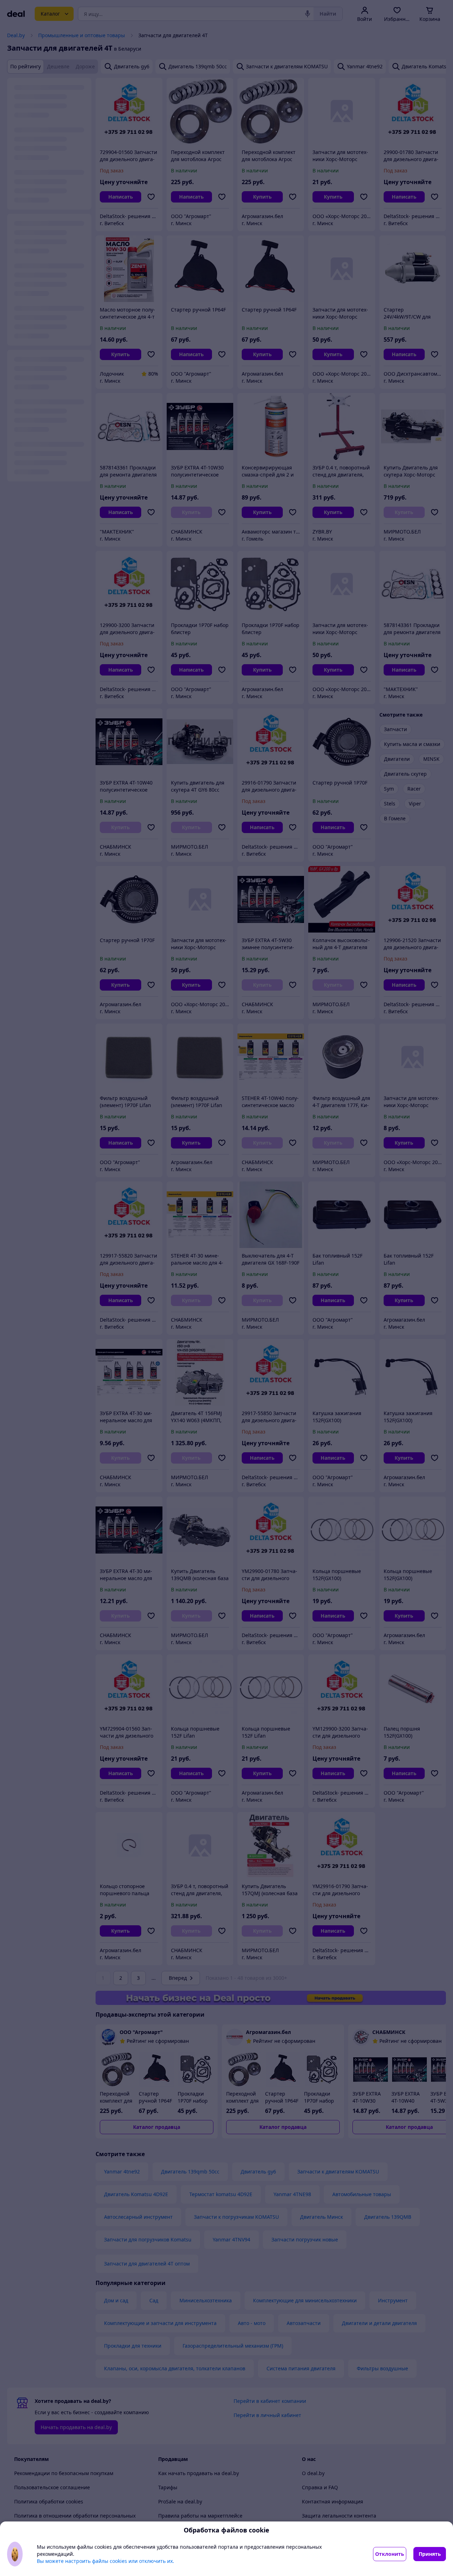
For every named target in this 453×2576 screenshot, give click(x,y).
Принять (430, 2554)
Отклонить (390, 2554)
